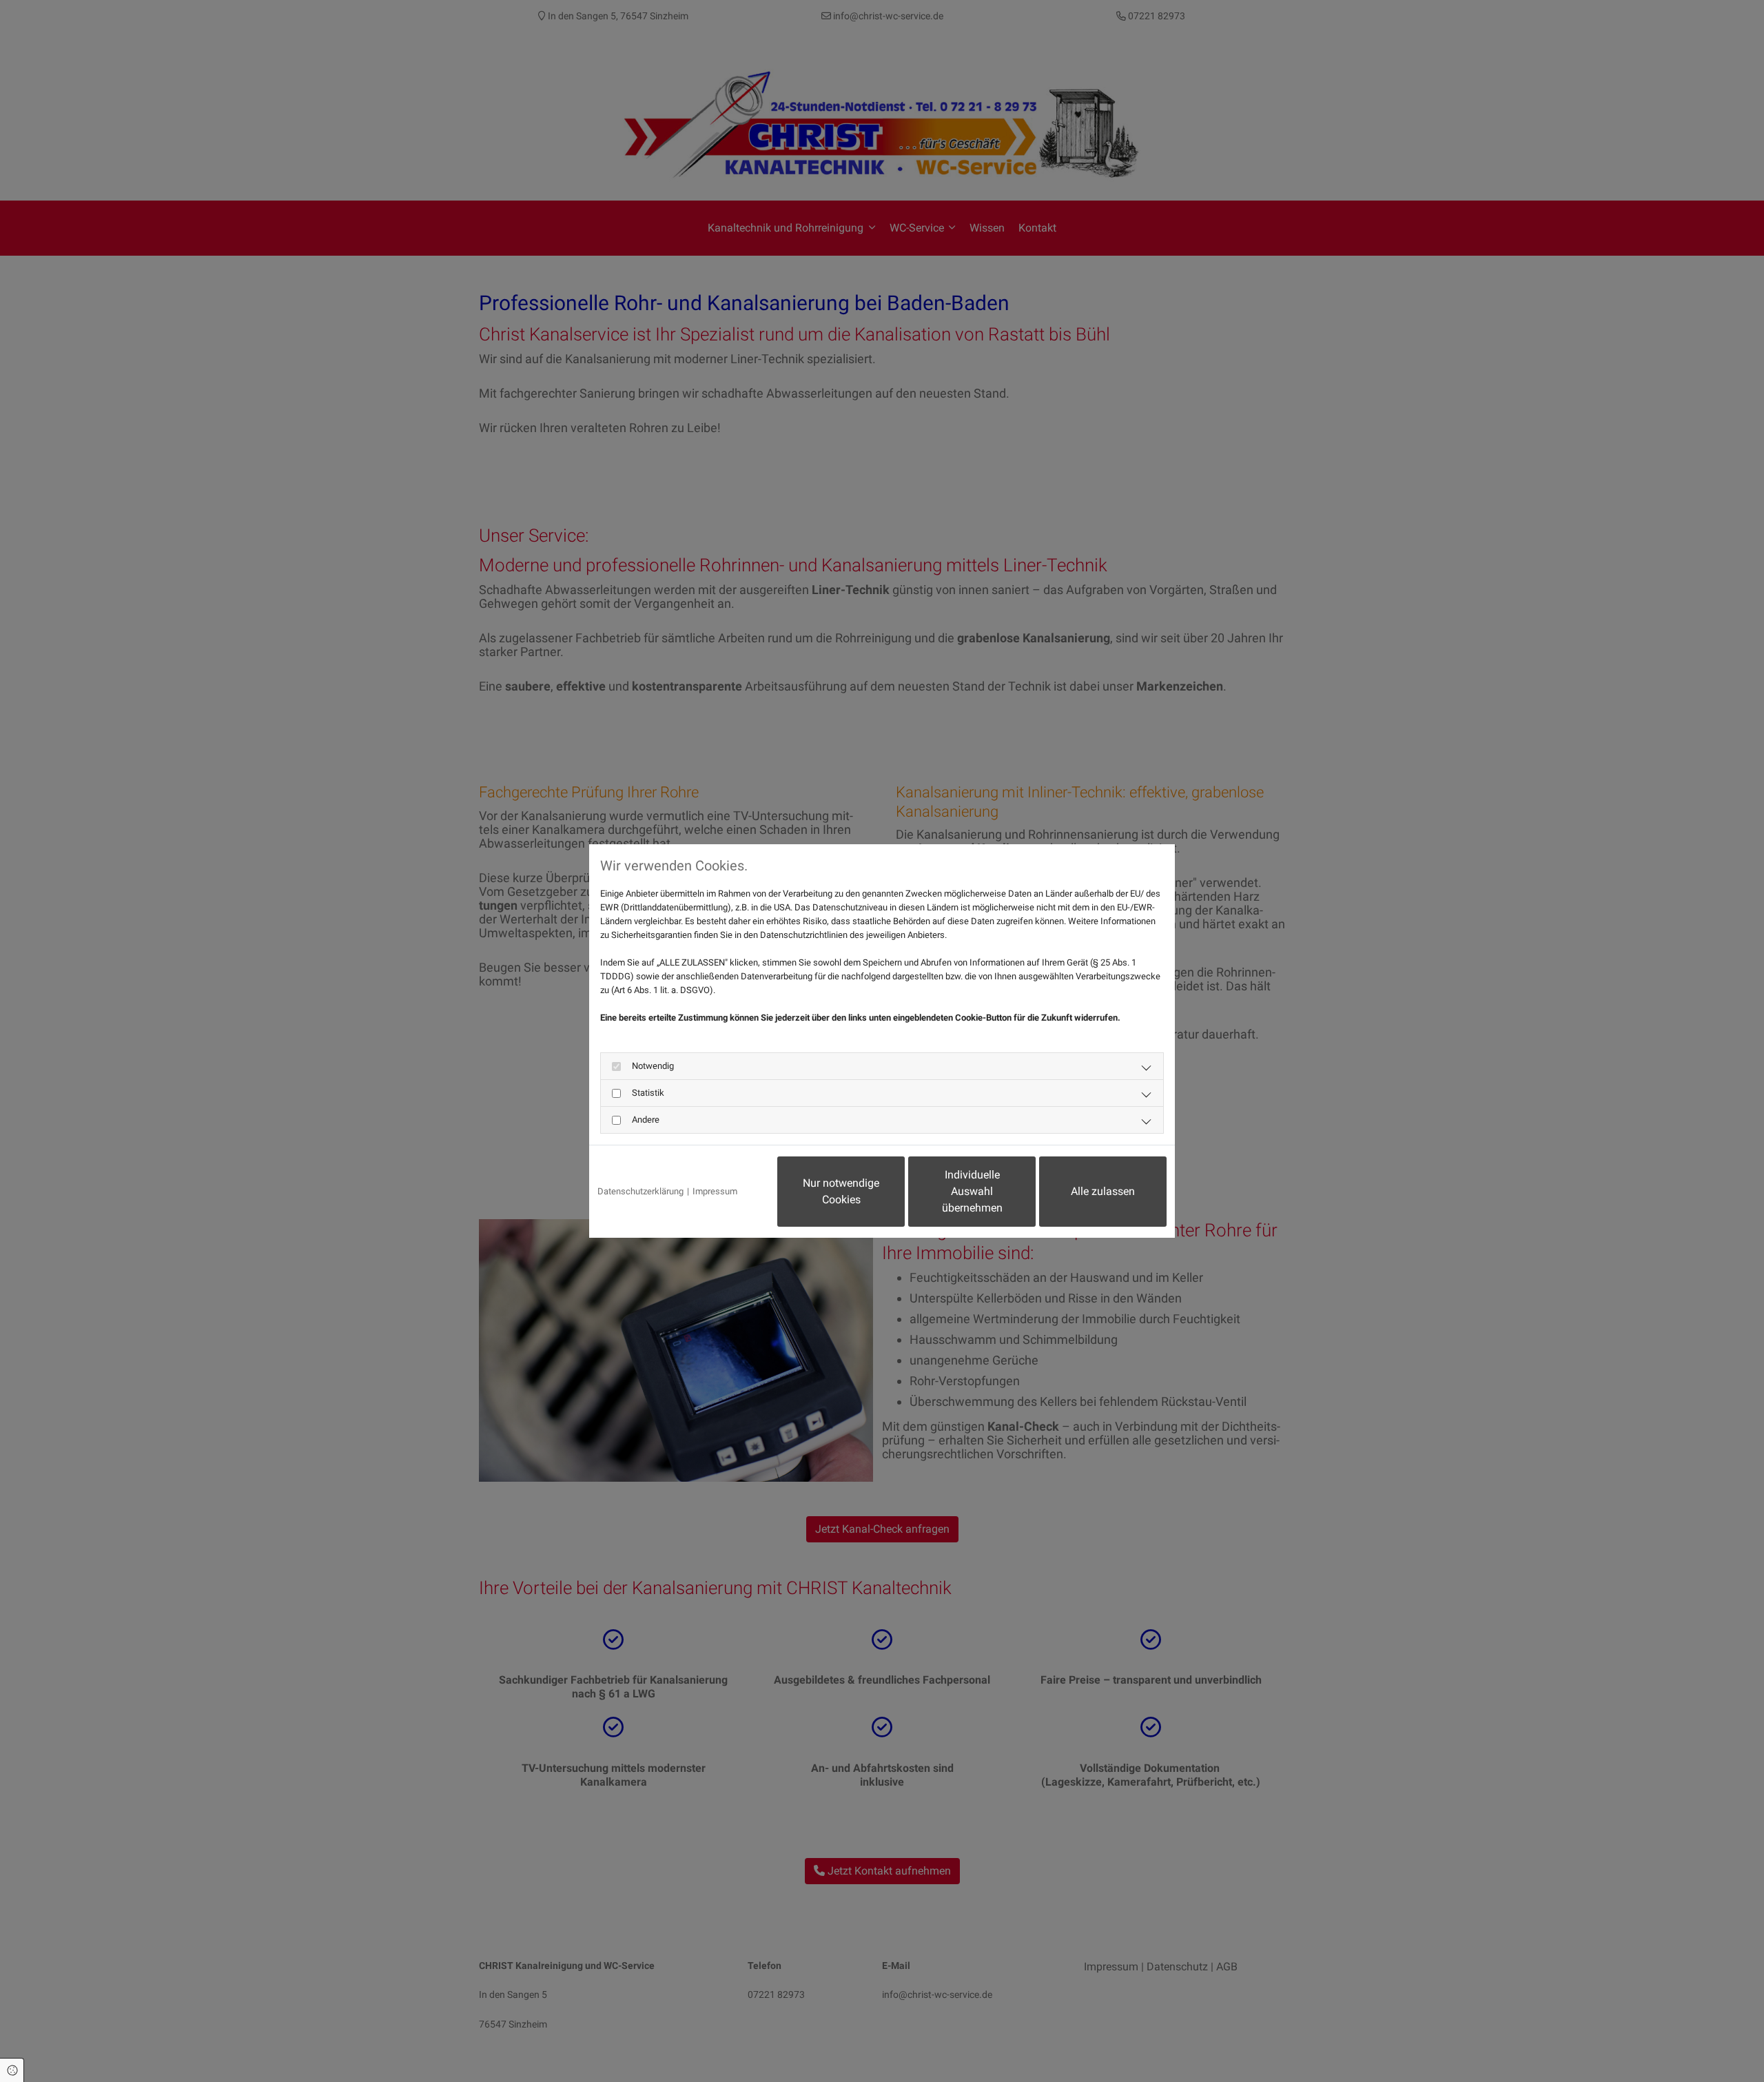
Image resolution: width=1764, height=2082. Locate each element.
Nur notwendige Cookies (841, 1191)
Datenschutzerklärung (640, 1191)
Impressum (715, 1191)
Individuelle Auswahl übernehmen (972, 1191)
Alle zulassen (1103, 1191)
